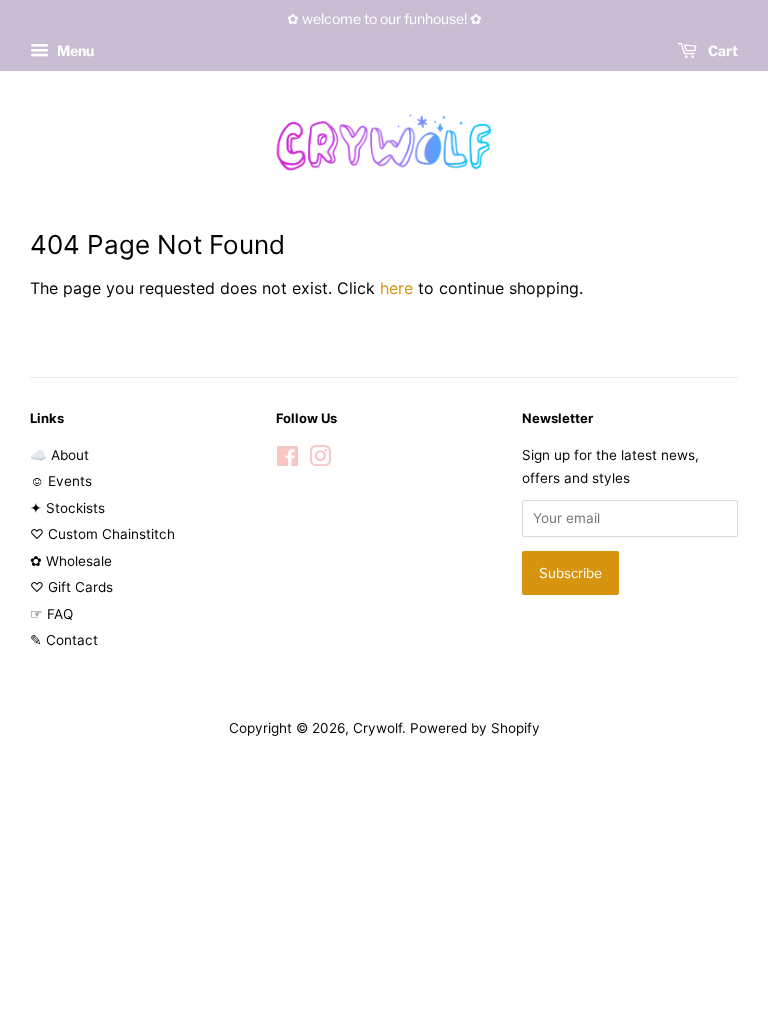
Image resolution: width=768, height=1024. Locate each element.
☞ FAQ (51, 614)
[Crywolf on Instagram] (320, 460)
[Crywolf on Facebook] (287, 460)
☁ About (59, 455)
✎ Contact (64, 640)
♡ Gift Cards (71, 587)
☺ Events (61, 481)
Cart (721, 50)
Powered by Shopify (475, 728)
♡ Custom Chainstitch (102, 534)
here (396, 288)
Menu (74, 50)
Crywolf (377, 728)
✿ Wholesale (71, 561)
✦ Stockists (67, 508)
